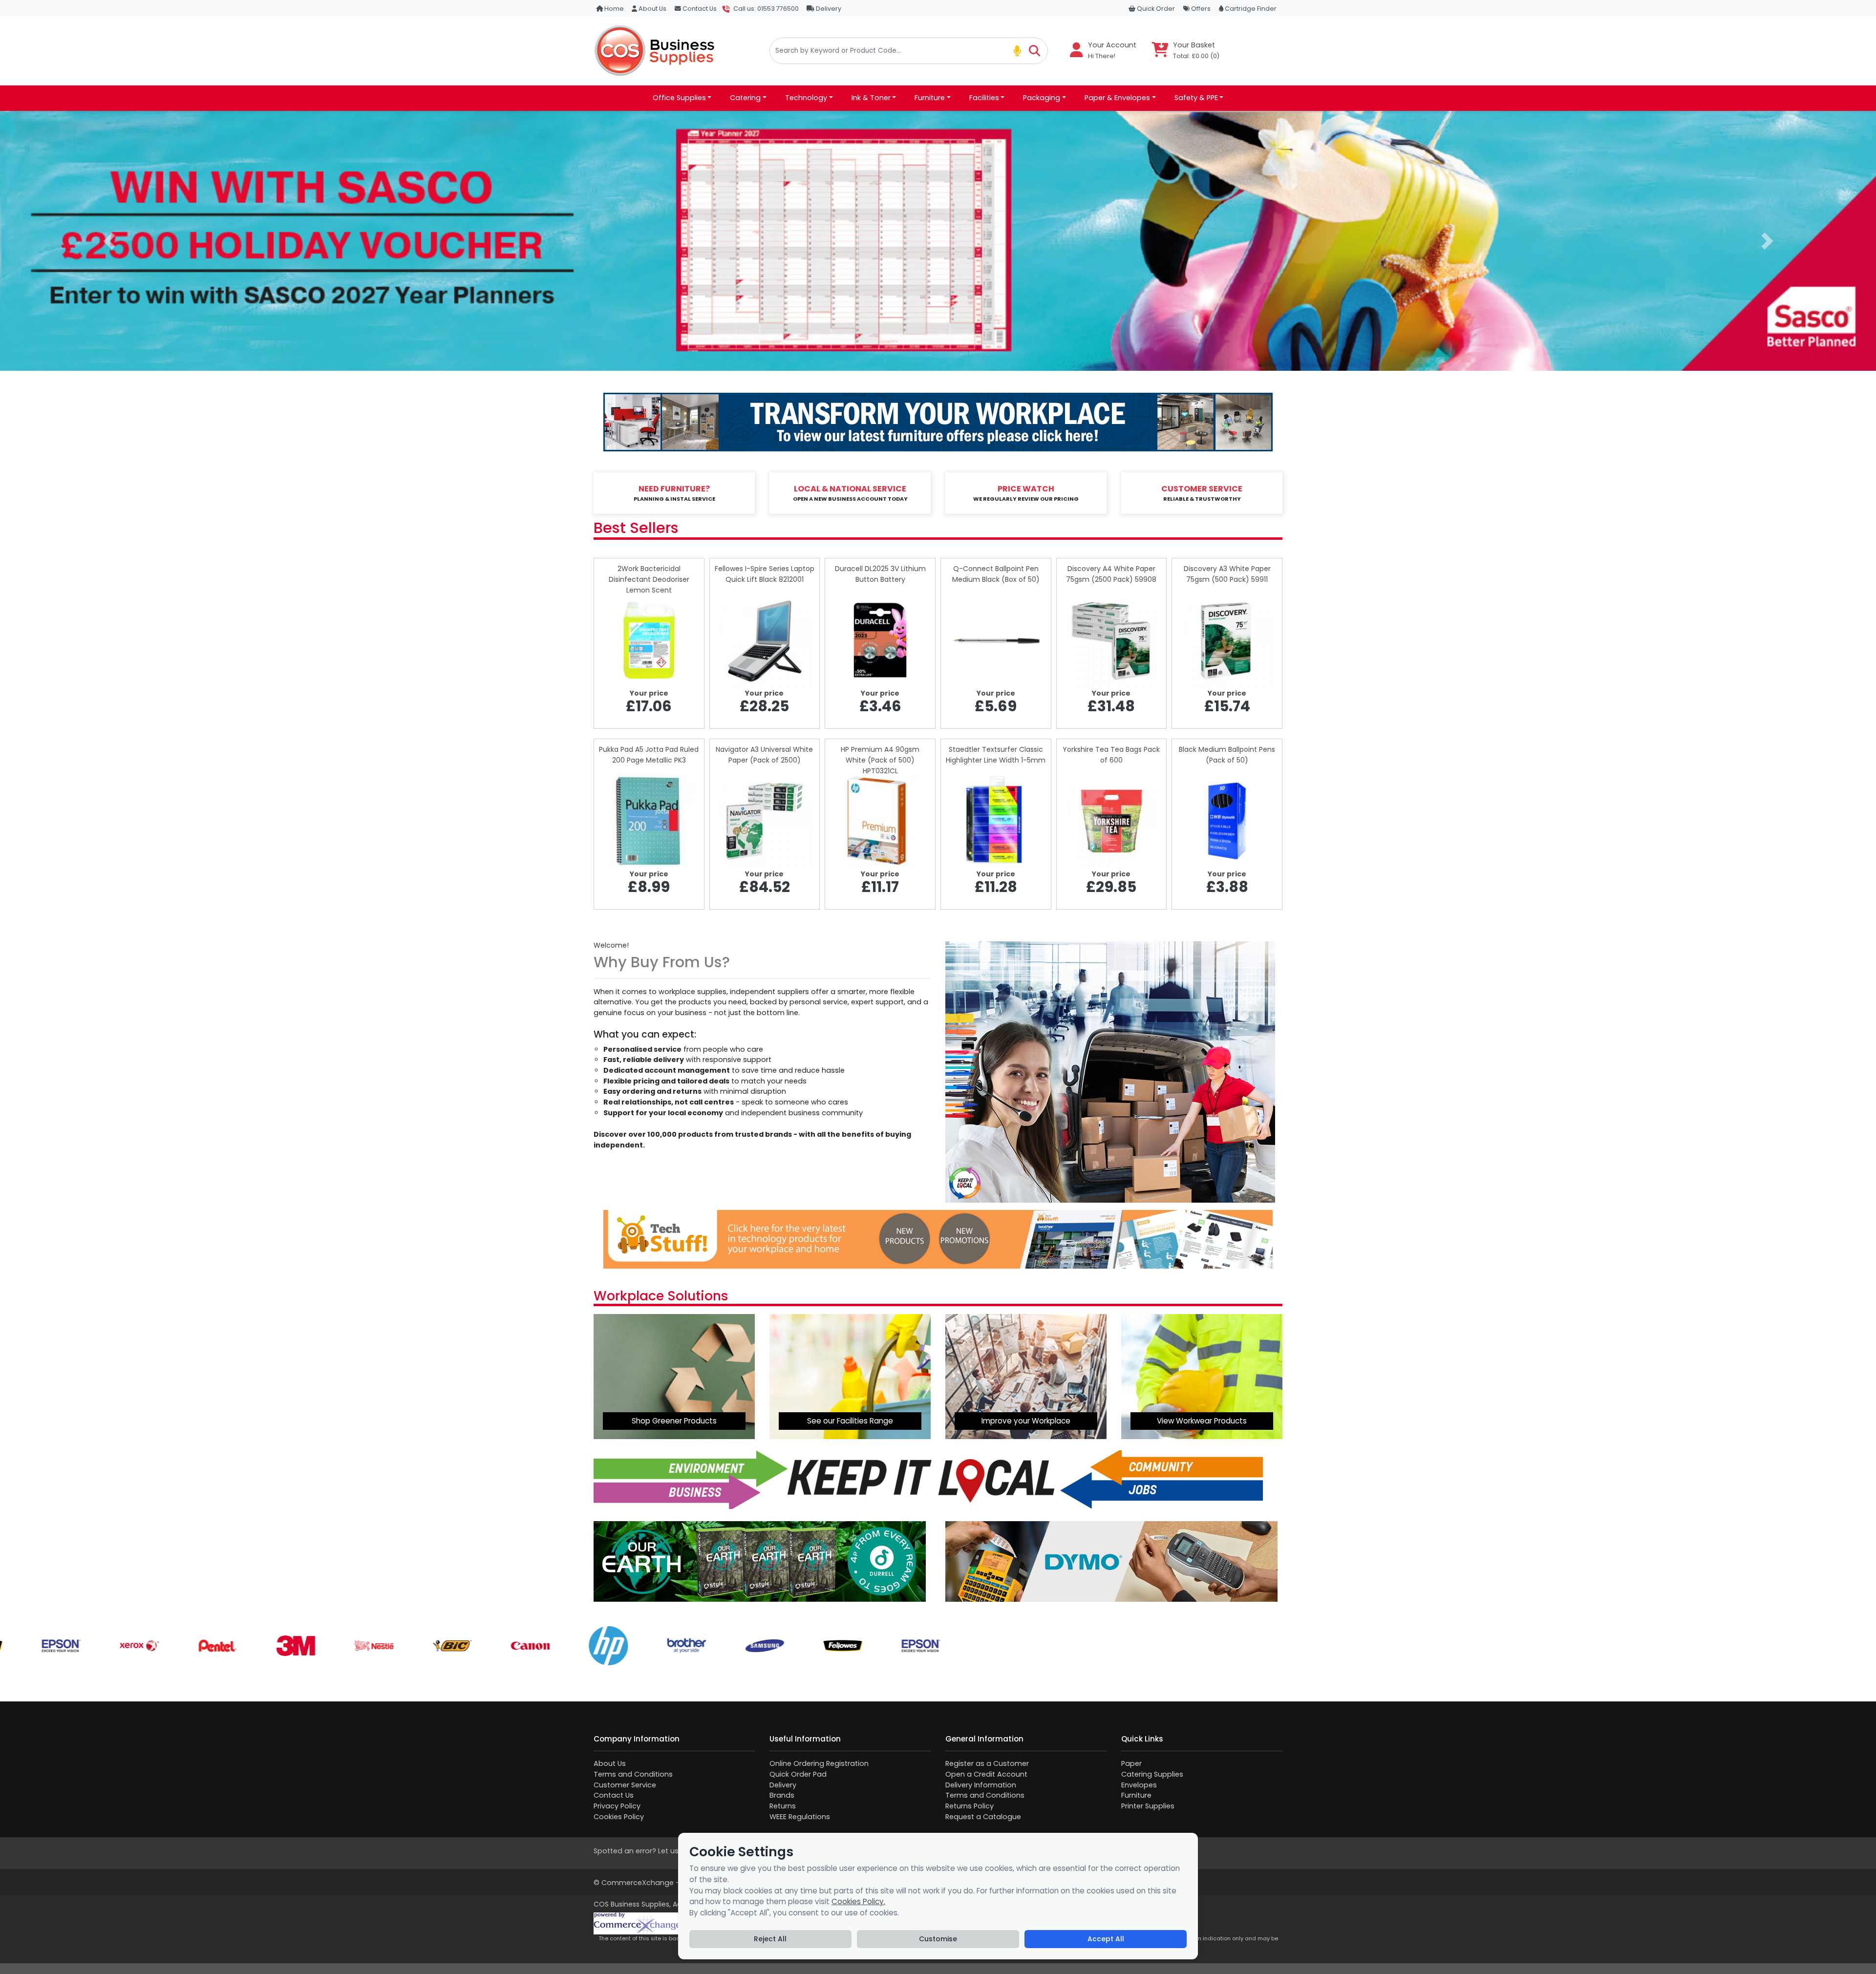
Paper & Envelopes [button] (1117, 98)
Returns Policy (970, 1806)
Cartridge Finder (1250, 9)
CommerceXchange (638, 1883)
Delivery (828, 9)
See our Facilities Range (850, 1421)
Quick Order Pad (798, 1774)
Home (613, 9)
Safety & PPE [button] (1196, 98)
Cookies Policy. (858, 1901)
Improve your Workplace (1026, 1421)
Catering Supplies (1152, 1774)
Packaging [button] (1042, 98)
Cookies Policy (619, 1817)
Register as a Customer (987, 1763)
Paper (1131, 1763)
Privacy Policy (617, 1806)
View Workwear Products (1202, 1421)
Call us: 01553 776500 (766, 9)
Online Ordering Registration (819, 1763)
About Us (652, 9)
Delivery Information (981, 1785)
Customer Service (625, 1785)
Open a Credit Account (986, 1774)
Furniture (1136, 1795)
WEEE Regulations (800, 1817)
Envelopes (1139, 1785)
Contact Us (699, 9)
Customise (938, 1939)
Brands (782, 1795)
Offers (1200, 9)
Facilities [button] (984, 98)
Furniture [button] (930, 98)
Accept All (1106, 1939)
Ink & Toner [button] (871, 98)
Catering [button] (745, 98)
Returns (783, 1806)
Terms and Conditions (633, 1774)
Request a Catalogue (983, 1817)
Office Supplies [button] (679, 98)
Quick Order (1155, 9)
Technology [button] (806, 98)
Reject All (770, 1939)
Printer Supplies (1148, 1806)
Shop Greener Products (674, 1421)
